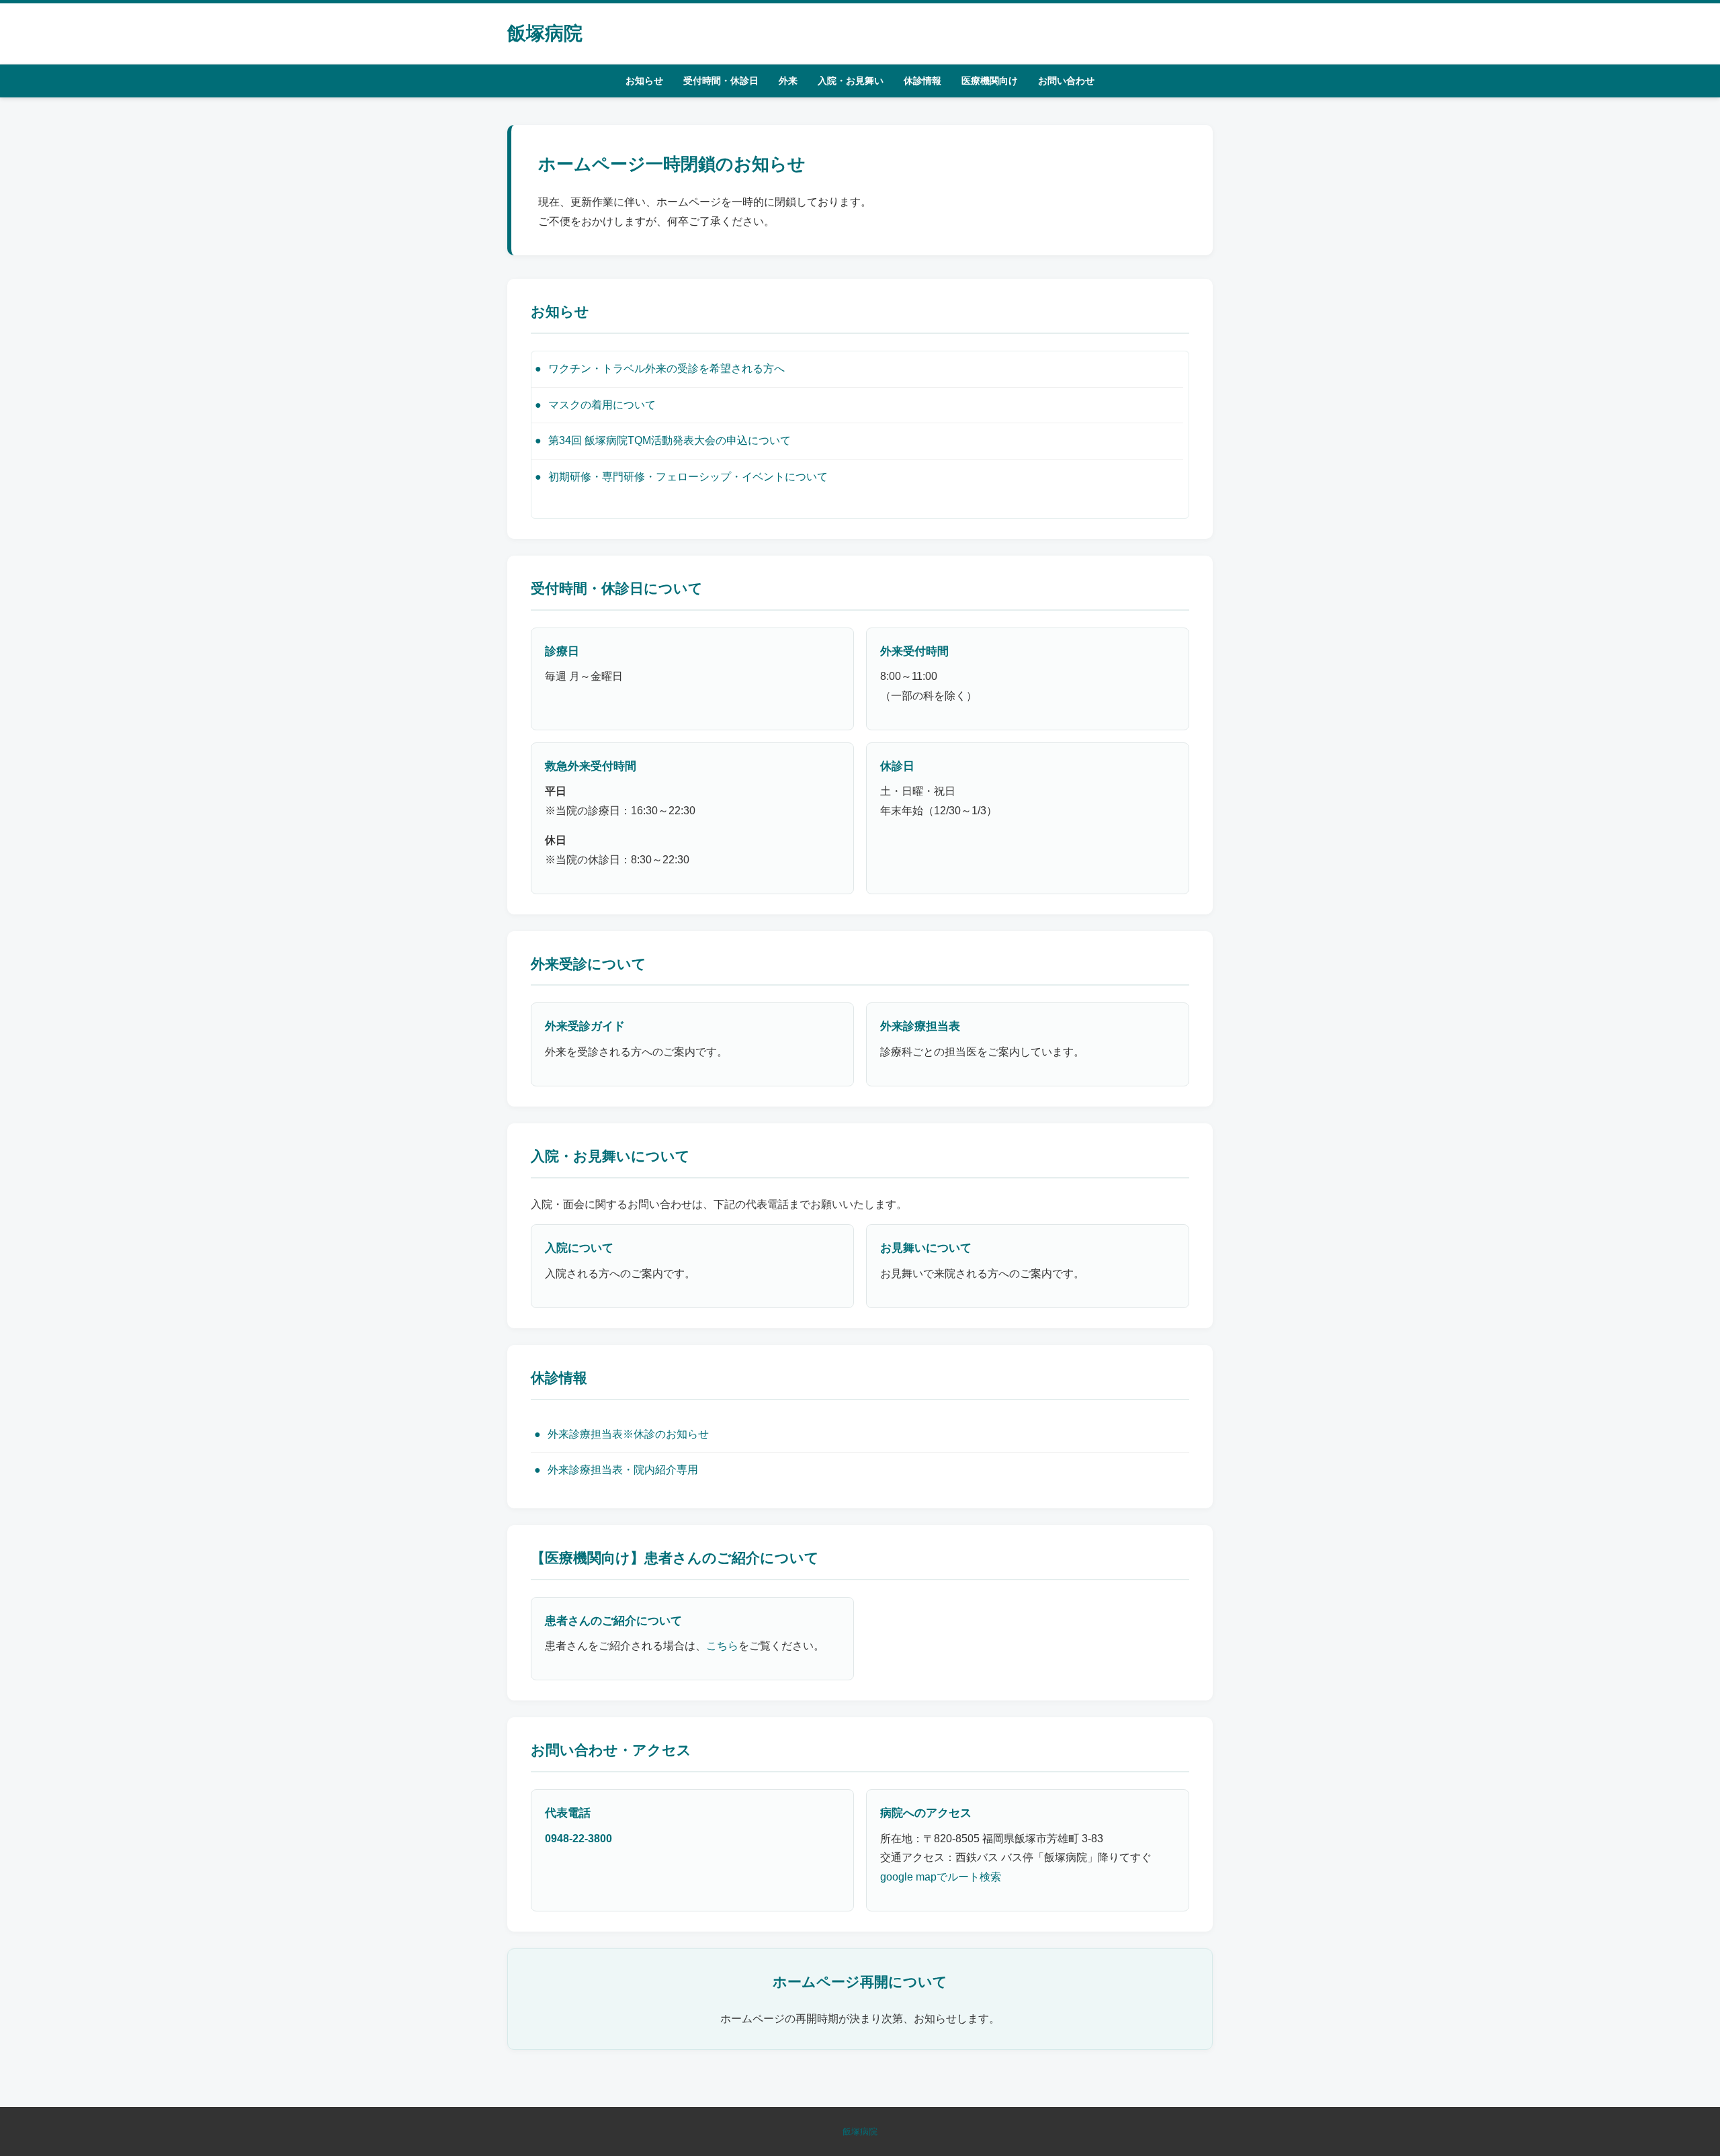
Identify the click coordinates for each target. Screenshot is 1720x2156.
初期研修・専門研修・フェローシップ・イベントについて (688, 477)
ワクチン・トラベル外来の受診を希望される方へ (666, 369)
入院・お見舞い (851, 81)
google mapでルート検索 (941, 1877)
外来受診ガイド (585, 1026)
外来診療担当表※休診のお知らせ (628, 1434)
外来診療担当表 (920, 1026)
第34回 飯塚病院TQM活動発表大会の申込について (670, 440)
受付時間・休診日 (721, 81)
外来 (788, 81)
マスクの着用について (602, 405)
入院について (579, 1248)
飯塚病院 (545, 33)
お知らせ (644, 81)
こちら (722, 1646)
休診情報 (922, 81)
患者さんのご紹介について (613, 1621)
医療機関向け (990, 81)
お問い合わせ (1066, 81)
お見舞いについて (926, 1248)
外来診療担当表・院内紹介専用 (623, 1470)
